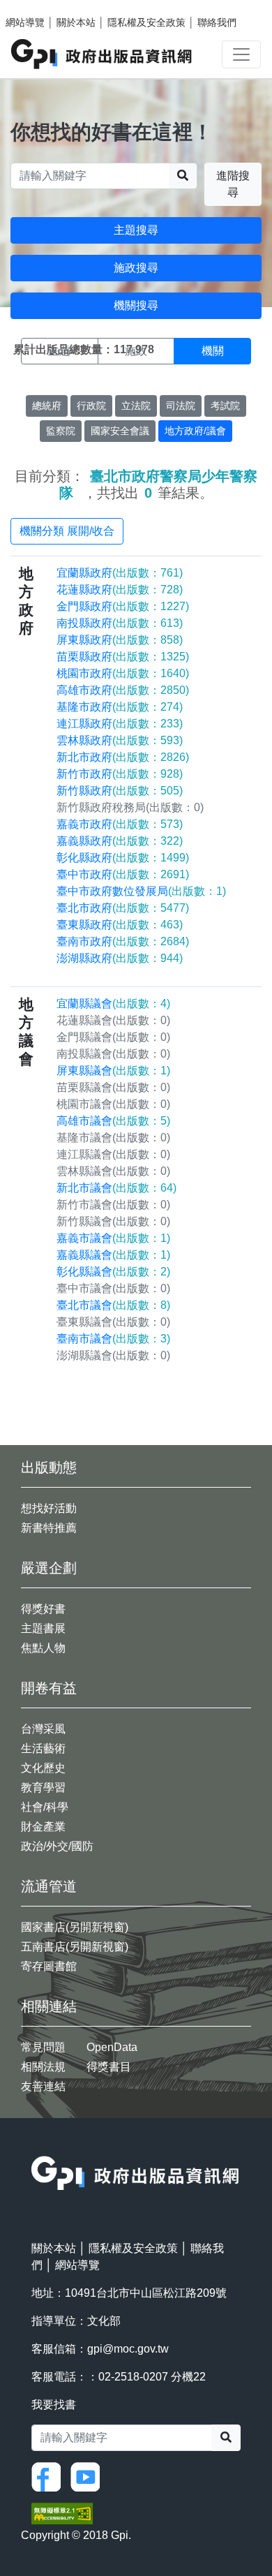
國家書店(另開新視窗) (75, 1927)
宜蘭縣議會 (113, 1004)
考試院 (225, 406)
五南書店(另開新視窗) (75, 1947)
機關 (213, 351)
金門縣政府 (123, 606)
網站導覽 (25, 22)
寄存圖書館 (49, 1966)
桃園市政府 (123, 673)
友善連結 (43, 2086)
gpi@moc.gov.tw (128, 2349)
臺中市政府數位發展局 (141, 891)
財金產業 (43, 1827)
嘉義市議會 (113, 1238)
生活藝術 (43, 1748)
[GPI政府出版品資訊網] (102, 54)
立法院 (136, 406)
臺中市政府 (123, 874)
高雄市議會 (113, 1121)
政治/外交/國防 (57, 1846)
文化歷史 (43, 1768)
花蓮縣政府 (120, 590)
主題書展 (43, 1628)
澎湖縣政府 (120, 958)
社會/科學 (45, 1807)
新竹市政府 (120, 774)
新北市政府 (123, 757)
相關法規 (43, 2067)
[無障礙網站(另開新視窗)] (62, 2513)
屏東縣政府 (120, 640)
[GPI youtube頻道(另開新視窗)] (89, 2477)
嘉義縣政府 (120, 841)
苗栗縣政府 (123, 657)
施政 (136, 351)
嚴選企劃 (49, 1568)
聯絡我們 (217, 22)
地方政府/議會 (195, 431)
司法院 (181, 406)
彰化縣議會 (113, 1272)
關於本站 (76, 22)
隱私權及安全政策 (146, 22)
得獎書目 (109, 2067)
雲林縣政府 (120, 740)
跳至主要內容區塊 (39, 7)
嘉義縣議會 (113, 1255)
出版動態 (49, 1467)
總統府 (47, 406)
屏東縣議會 (113, 1071)
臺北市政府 (123, 908)
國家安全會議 (120, 431)
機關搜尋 (136, 305)
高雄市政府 (123, 690)
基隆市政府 (120, 707)
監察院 (61, 431)
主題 (59, 351)
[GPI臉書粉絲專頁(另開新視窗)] (50, 2477)
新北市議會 (116, 1188)
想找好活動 (49, 1508)
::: (36, 2147)
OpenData (112, 2047)
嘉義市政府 (120, 824)
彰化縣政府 (123, 858)
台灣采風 (43, 1729)
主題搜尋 (136, 230)
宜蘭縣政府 (120, 573)
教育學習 (43, 1787)
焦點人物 (43, 1648)
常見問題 (43, 2047)
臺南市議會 (113, 1339)
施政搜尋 (136, 268)
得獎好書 (43, 1609)
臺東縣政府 (120, 925)
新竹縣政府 (120, 791)
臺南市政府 (123, 941)
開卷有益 (49, 1688)
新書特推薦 (49, 1528)
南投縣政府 (120, 623)
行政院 (91, 406)
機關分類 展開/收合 (67, 531)
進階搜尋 (233, 184)
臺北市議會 (113, 1305)
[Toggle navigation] (241, 54)
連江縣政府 (120, 724)
